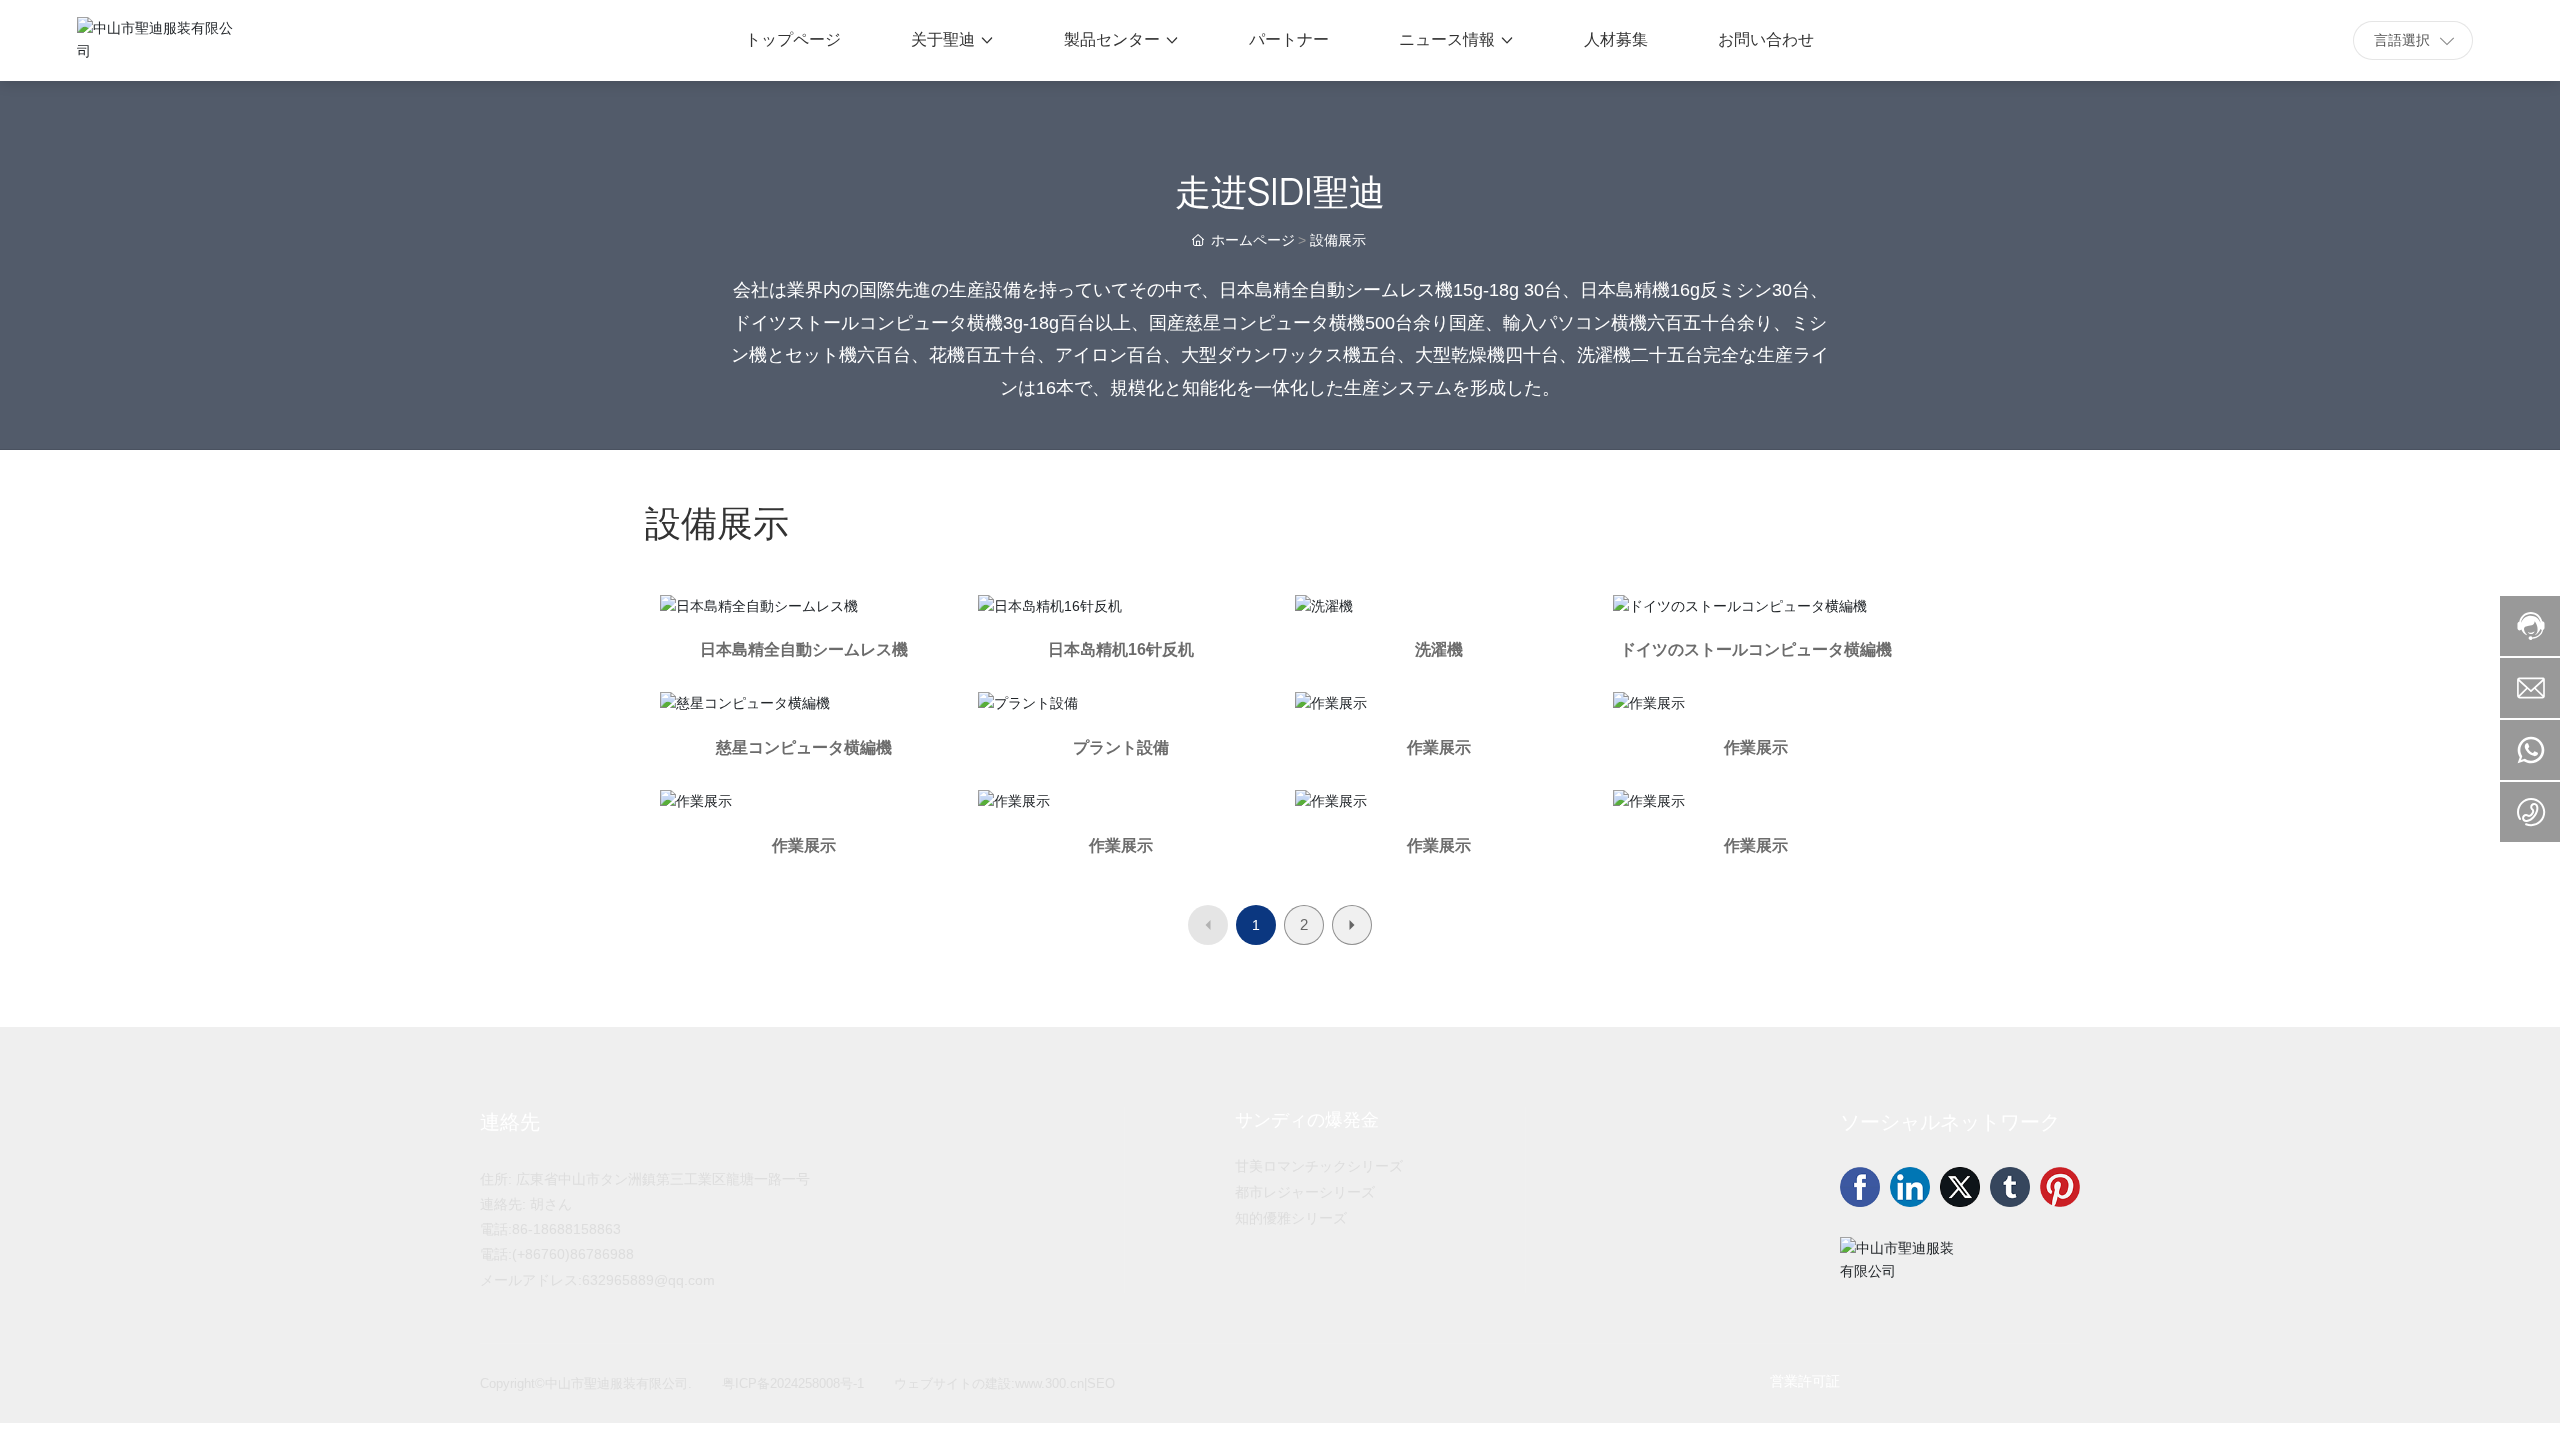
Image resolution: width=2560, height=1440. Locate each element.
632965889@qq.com (648, 1280)
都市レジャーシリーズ (1305, 1192)
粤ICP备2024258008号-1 (793, 1383)
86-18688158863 (566, 1229)
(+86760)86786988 (573, 1254)
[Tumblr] (2010, 1187)
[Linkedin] (1910, 1187)
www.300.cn (1049, 1383)
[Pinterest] (2060, 1187)
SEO (1101, 1383)
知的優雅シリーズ (1291, 1218)
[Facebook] (1860, 1187)
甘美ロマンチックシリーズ (1319, 1166)
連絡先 (510, 1122)
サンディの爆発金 (1307, 1120)
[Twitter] (1960, 1187)
